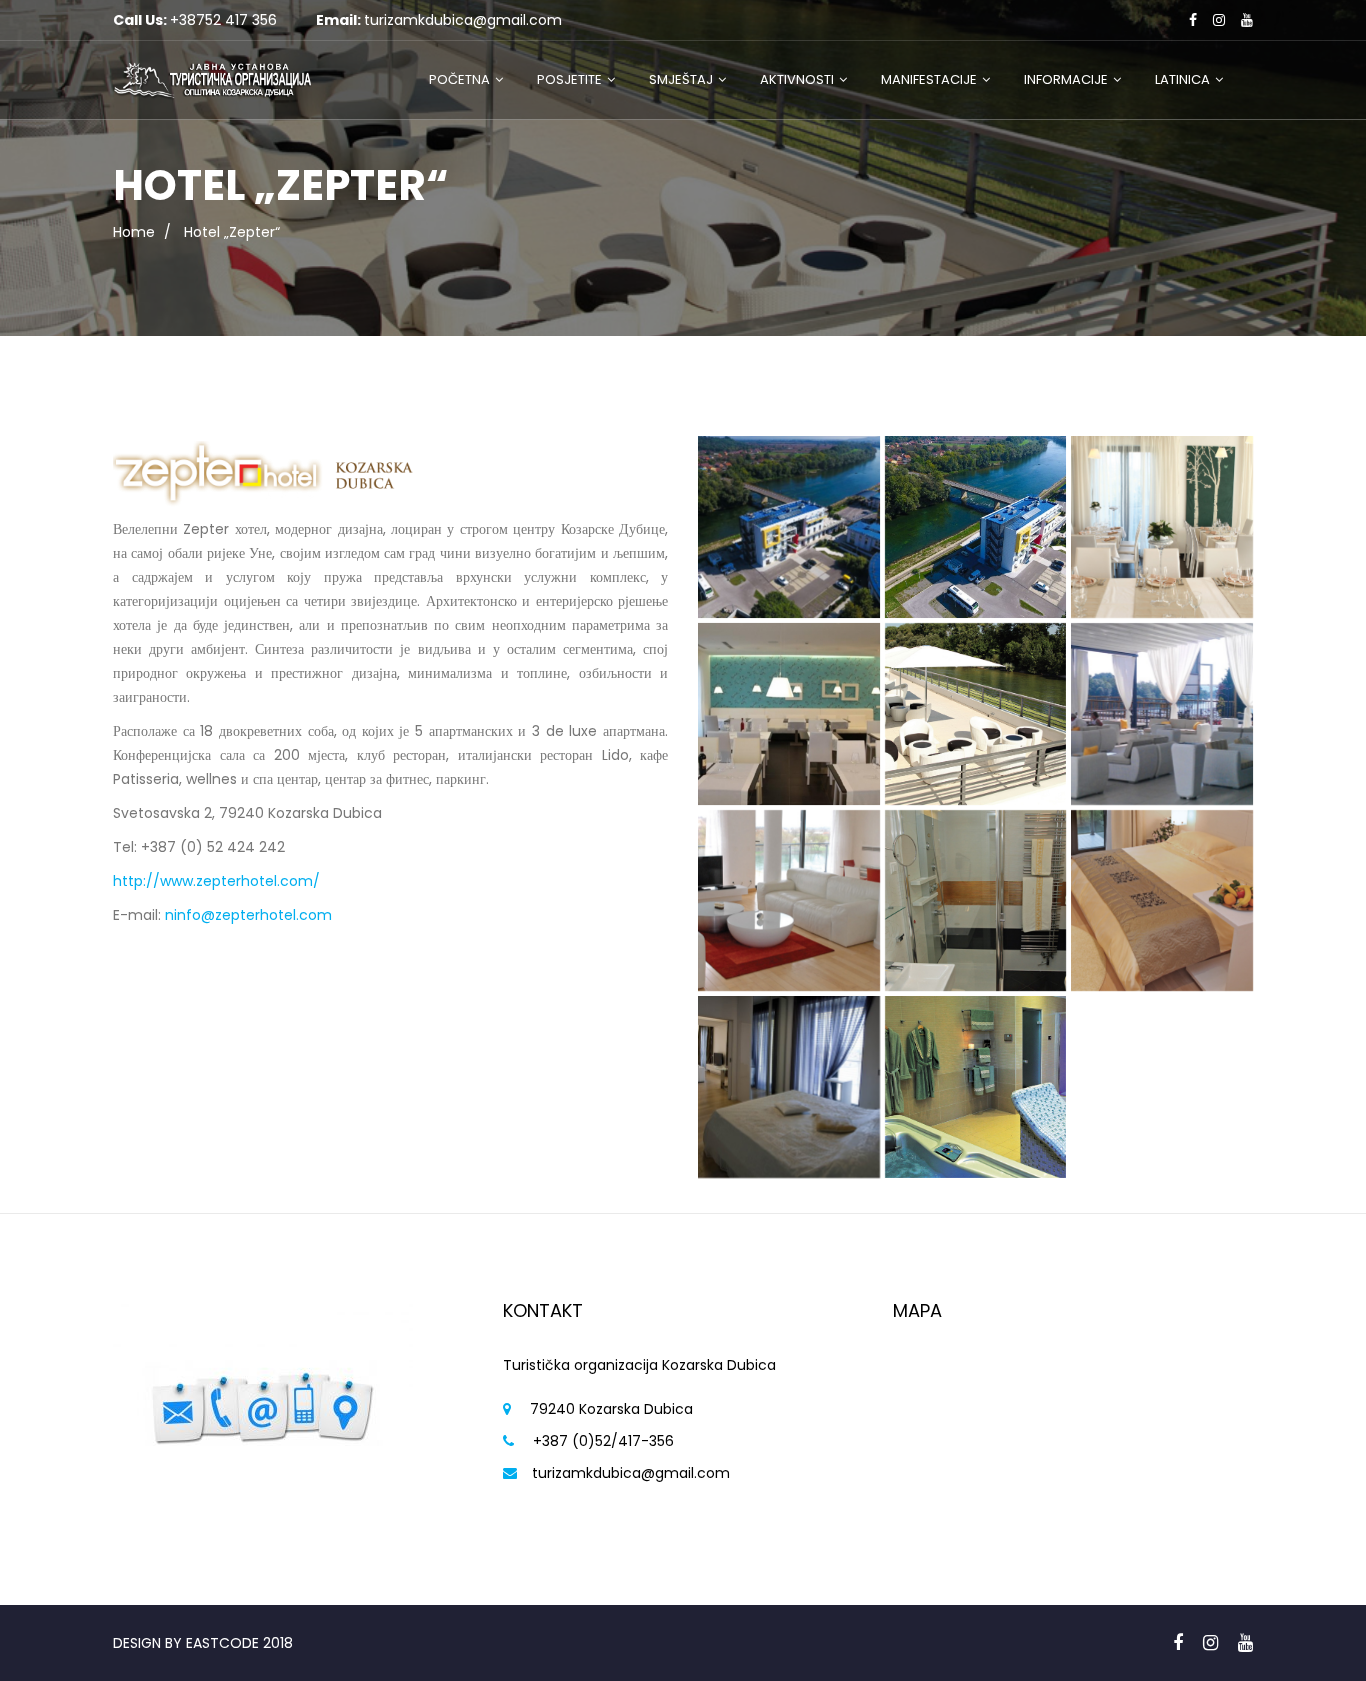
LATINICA (1182, 79)
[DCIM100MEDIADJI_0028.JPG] (976, 527)
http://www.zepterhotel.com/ (216, 881)
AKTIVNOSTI (797, 79)
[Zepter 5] (789, 714)
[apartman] (976, 901)
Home (134, 232)
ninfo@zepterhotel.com (248, 915)
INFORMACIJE (1066, 79)
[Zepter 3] (976, 714)
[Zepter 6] (789, 1087)
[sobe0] (1162, 901)
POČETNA (459, 79)
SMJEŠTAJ (681, 79)
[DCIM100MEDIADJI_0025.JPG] (789, 527)
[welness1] (976, 1087)
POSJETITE (569, 79)
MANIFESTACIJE (929, 79)
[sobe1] (789, 901)
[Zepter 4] (1162, 714)
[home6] (1162, 527)
